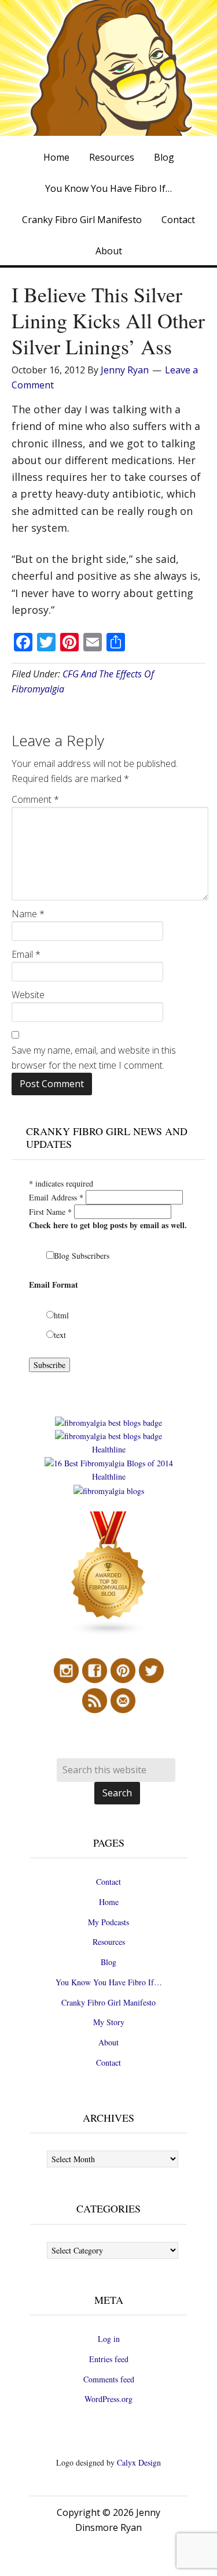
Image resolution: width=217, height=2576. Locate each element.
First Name (50, 1212)
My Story (109, 2022)
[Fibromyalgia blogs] (109, 1633)
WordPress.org (108, 2399)
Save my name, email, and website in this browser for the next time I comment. (94, 1058)
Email (26, 954)
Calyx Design (139, 2462)
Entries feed (109, 2359)
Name (28, 914)
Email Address (56, 1197)
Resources (109, 1942)
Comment (35, 799)
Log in (109, 2339)
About (108, 2042)
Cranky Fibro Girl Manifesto (108, 2002)
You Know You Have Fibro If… (109, 1982)
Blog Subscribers (82, 1256)
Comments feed (109, 2379)
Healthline (109, 1449)
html (61, 1315)
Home (109, 1902)
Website (28, 995)
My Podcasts (108, 1922)
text (60, 1335)
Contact (108, 1882)
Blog (108, 1962)
